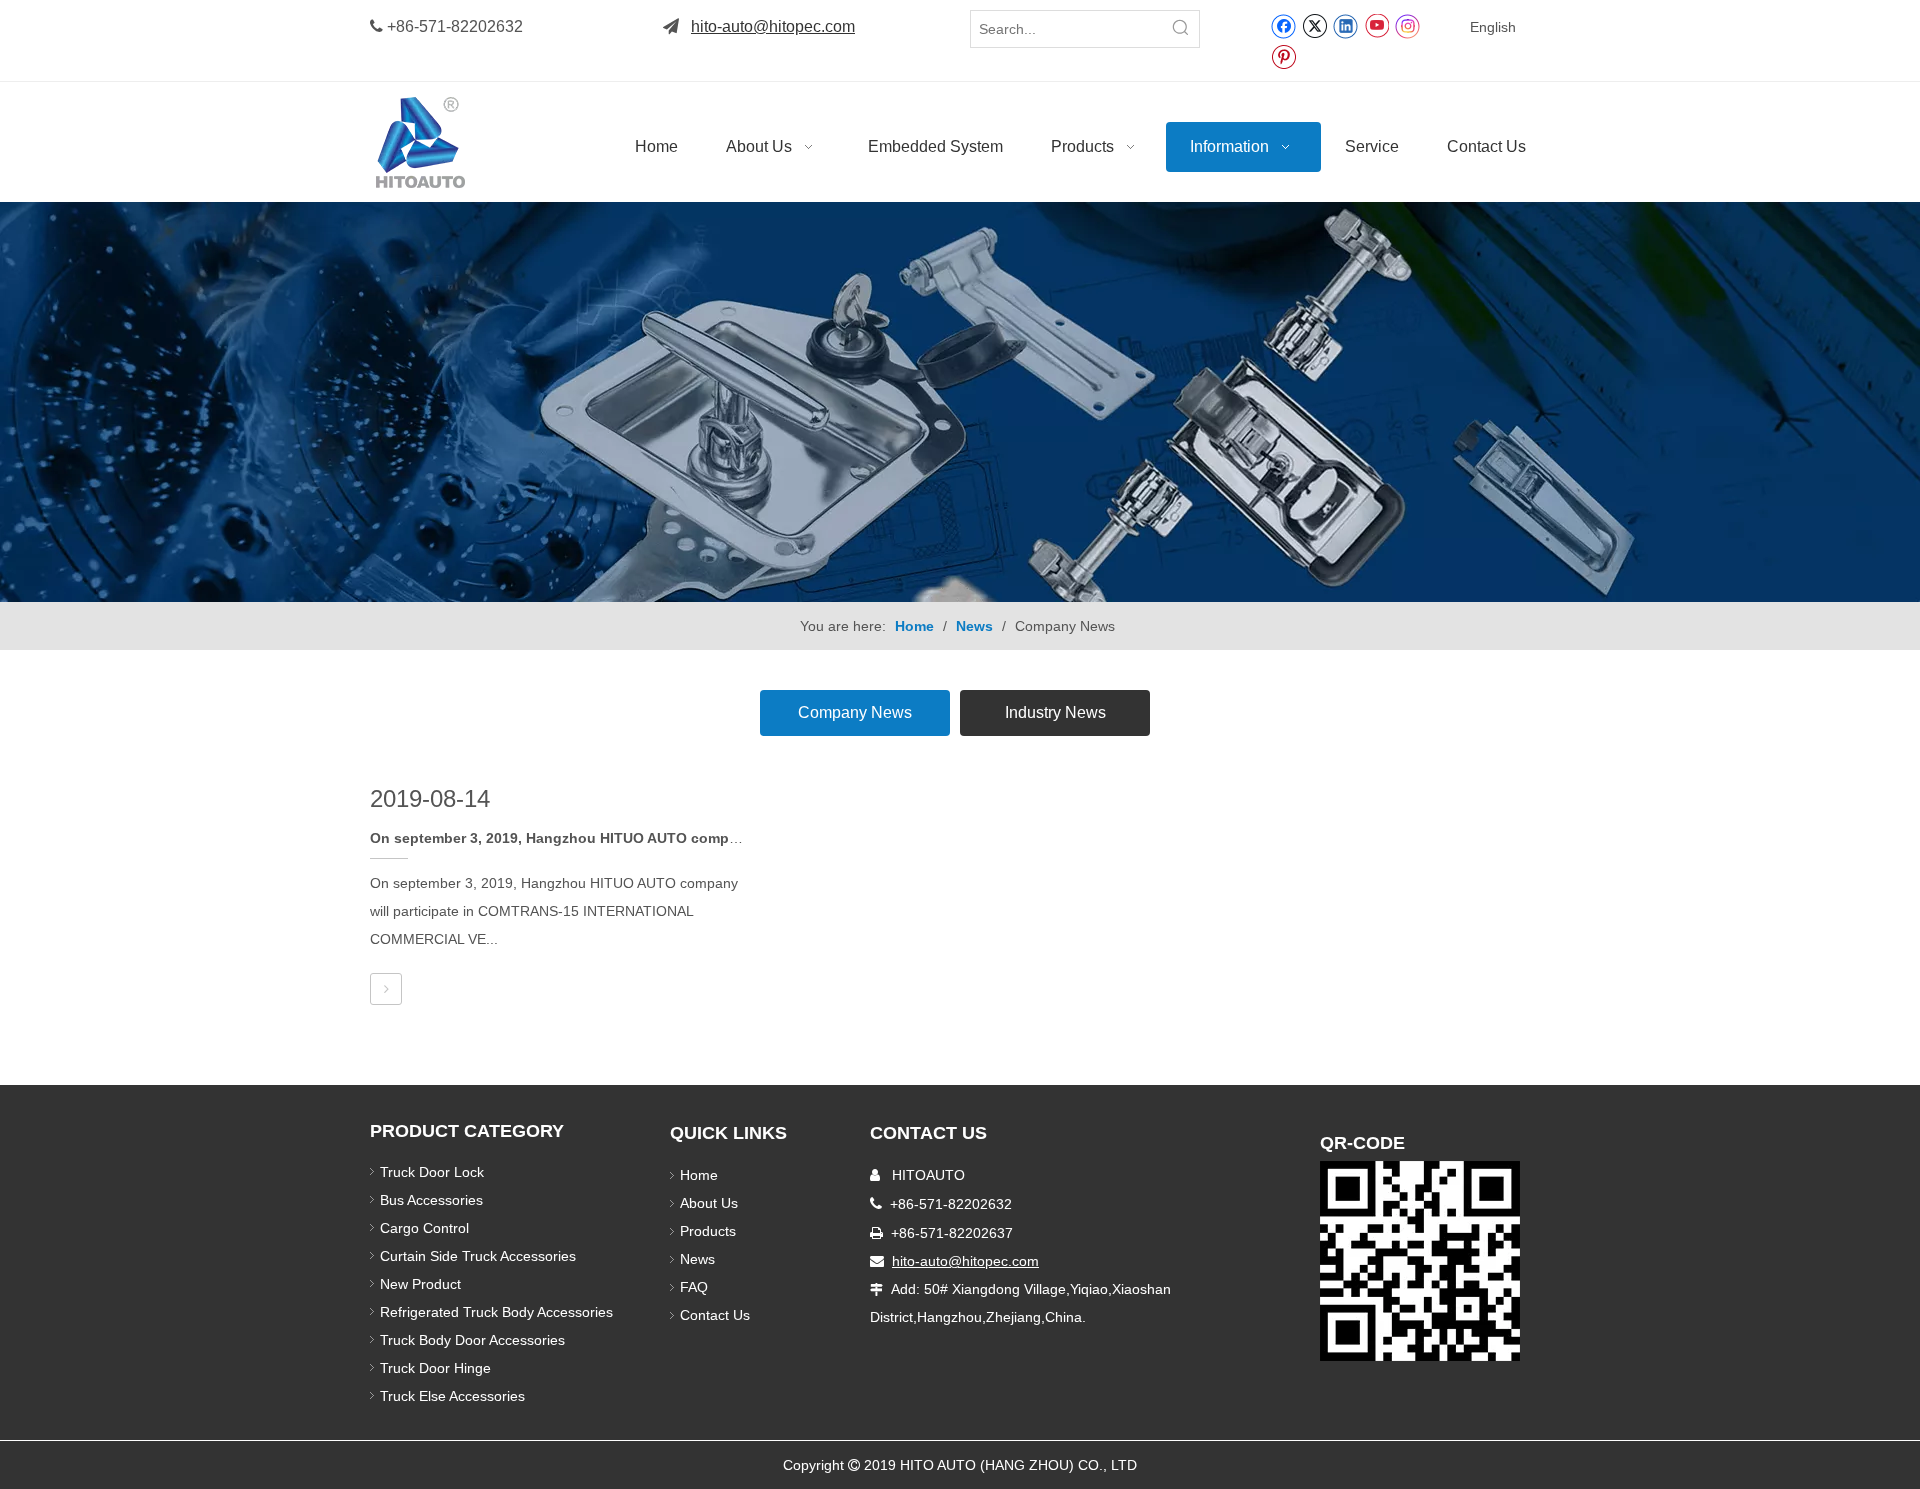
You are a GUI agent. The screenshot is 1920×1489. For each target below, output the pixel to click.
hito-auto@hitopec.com (773, 26)
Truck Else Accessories (452, 1396)
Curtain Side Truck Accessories (478, 1256)
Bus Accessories (431, 1200)
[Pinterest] (1283, 56)
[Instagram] (1408, 25)
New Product (422, 1284)
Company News (855, 712)
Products (708, 1231)
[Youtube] (1376, 25)
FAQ (694, 1287)
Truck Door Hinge (435, 1368)
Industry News (1055, 712)
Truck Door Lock (432, 1172)
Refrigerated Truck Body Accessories (496, 1312)
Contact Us (715, 1315)
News (697, 1259)
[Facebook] (1283, 25)
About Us (709, 1203)
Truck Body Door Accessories (472, 1340)
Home (699, 1175)
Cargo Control (424, 1228)
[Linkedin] (1345, 25)
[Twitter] (1314, 25)
